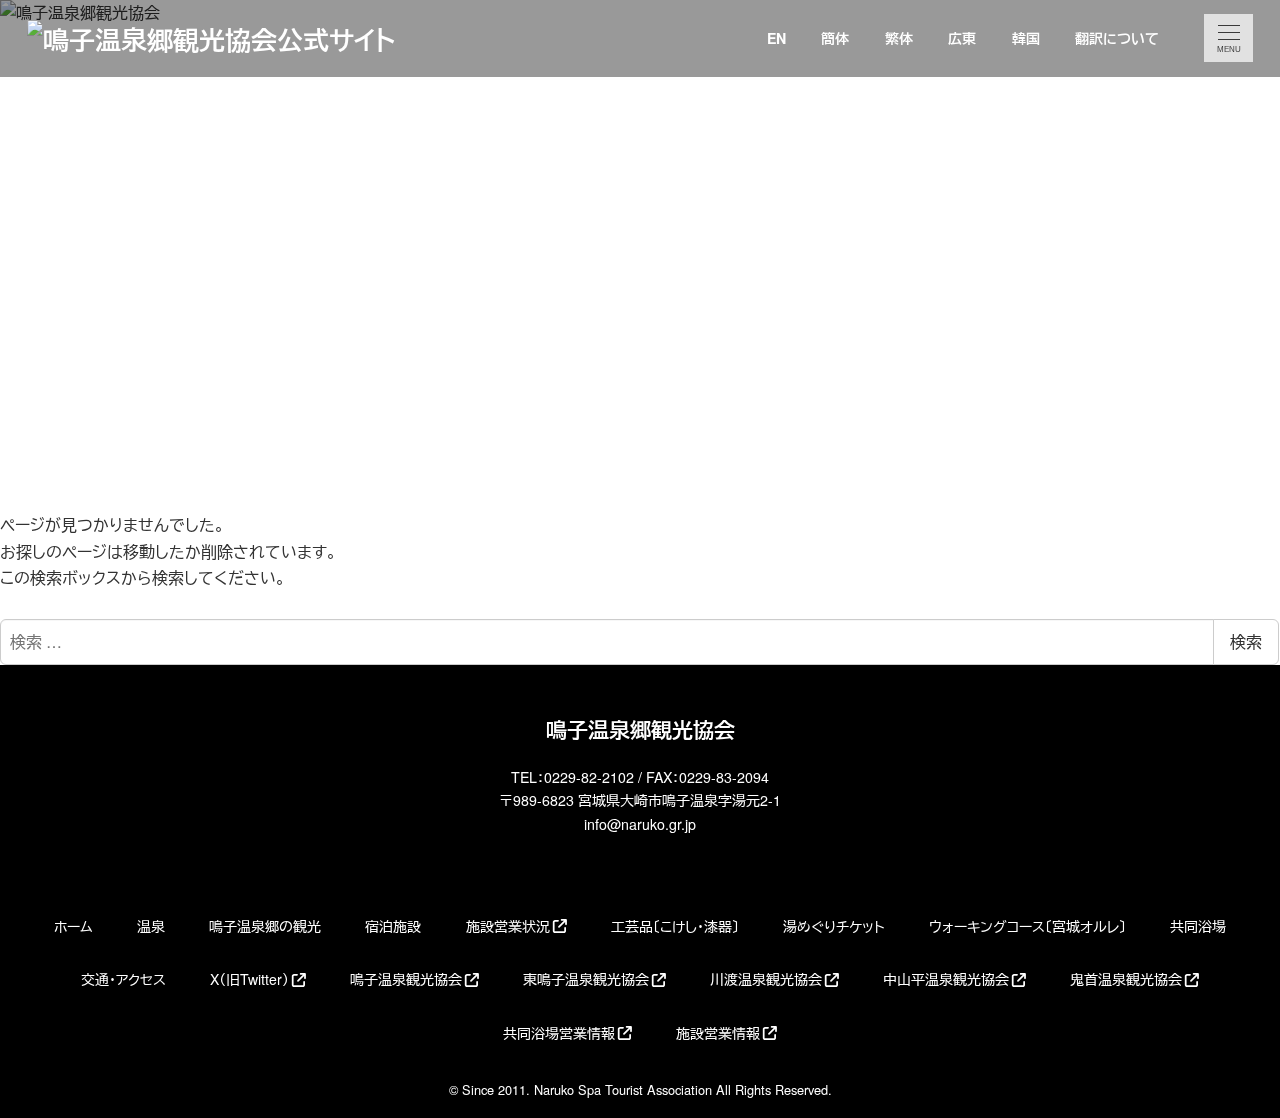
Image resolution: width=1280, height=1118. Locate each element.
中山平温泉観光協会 (946, 979)
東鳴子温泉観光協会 (586, 979)
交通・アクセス (123, 979)
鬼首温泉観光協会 (1126, 979)
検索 (1246, 641)
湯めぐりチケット (834, 926)
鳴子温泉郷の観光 (265, 926)
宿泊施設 (393, 926)
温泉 (151, 926)
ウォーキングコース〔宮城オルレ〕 (1027, 926)
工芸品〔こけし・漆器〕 (675, 926)
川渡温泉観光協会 (766, 979)
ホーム (73, 926)
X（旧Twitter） (249, 979)
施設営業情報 (718, 1033)
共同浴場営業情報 (559, 1033)
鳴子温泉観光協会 (406, 979)
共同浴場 (1198, 926)
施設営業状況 (508, 926)
